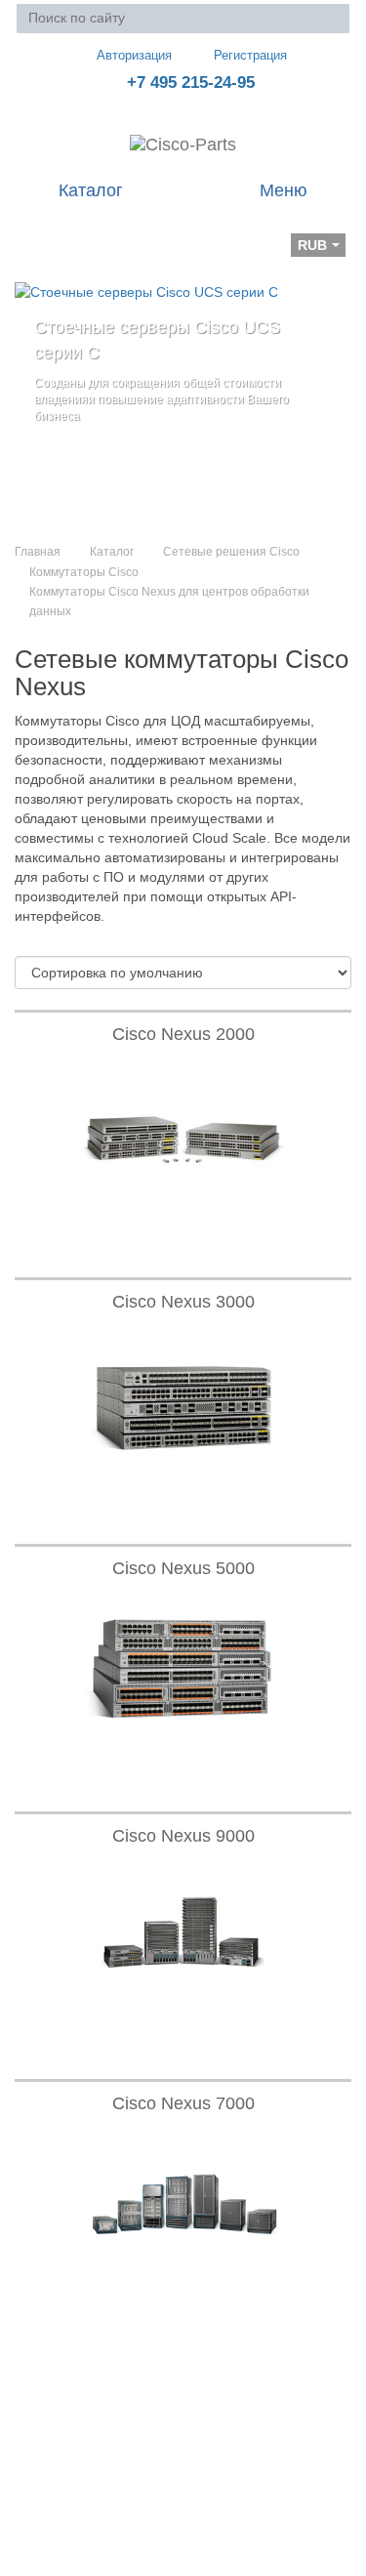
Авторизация (134, 55)
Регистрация (250, 55)
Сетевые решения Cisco (231, 552)
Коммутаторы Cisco (84, 572)
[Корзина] (30, 231)
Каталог (112, 552)
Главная (38, 552)
